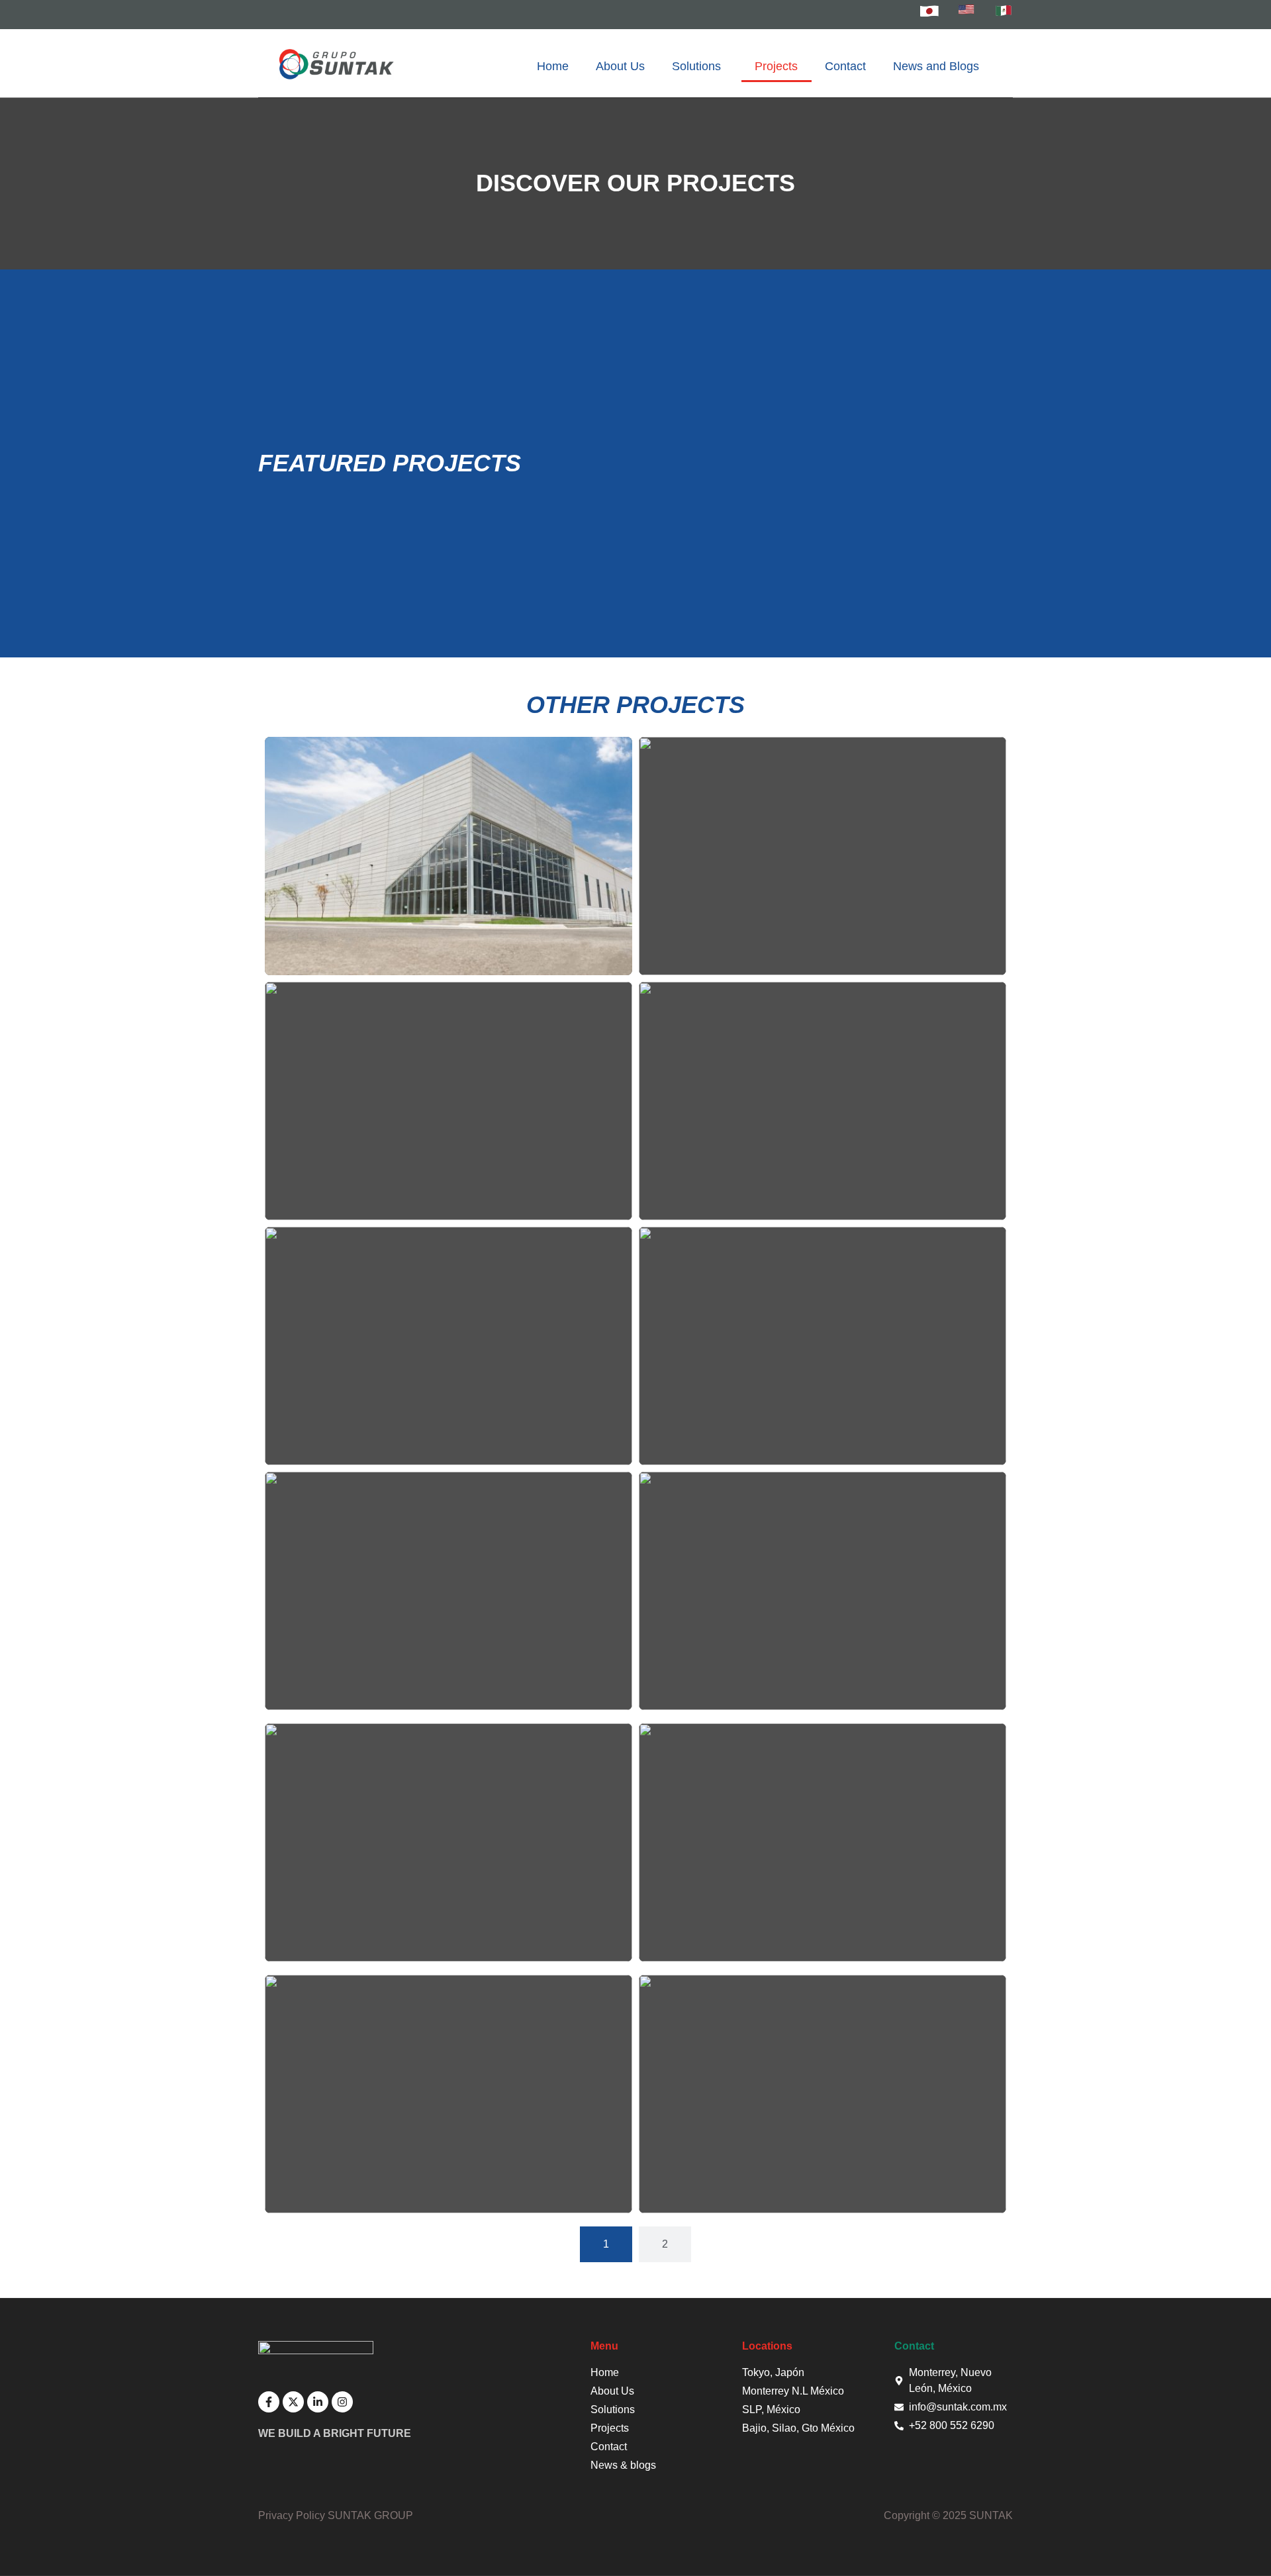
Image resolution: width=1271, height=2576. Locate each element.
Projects (776, 66)
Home (553, 66)
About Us (620, 66)
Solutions (696, 66)
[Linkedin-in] (318, 2402)
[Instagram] (342, 2402)
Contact (845, 66)
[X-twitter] (293, 2402)
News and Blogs (936, 66)
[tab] (606, 2244)
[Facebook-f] (269, 2402)
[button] (700, 67)
